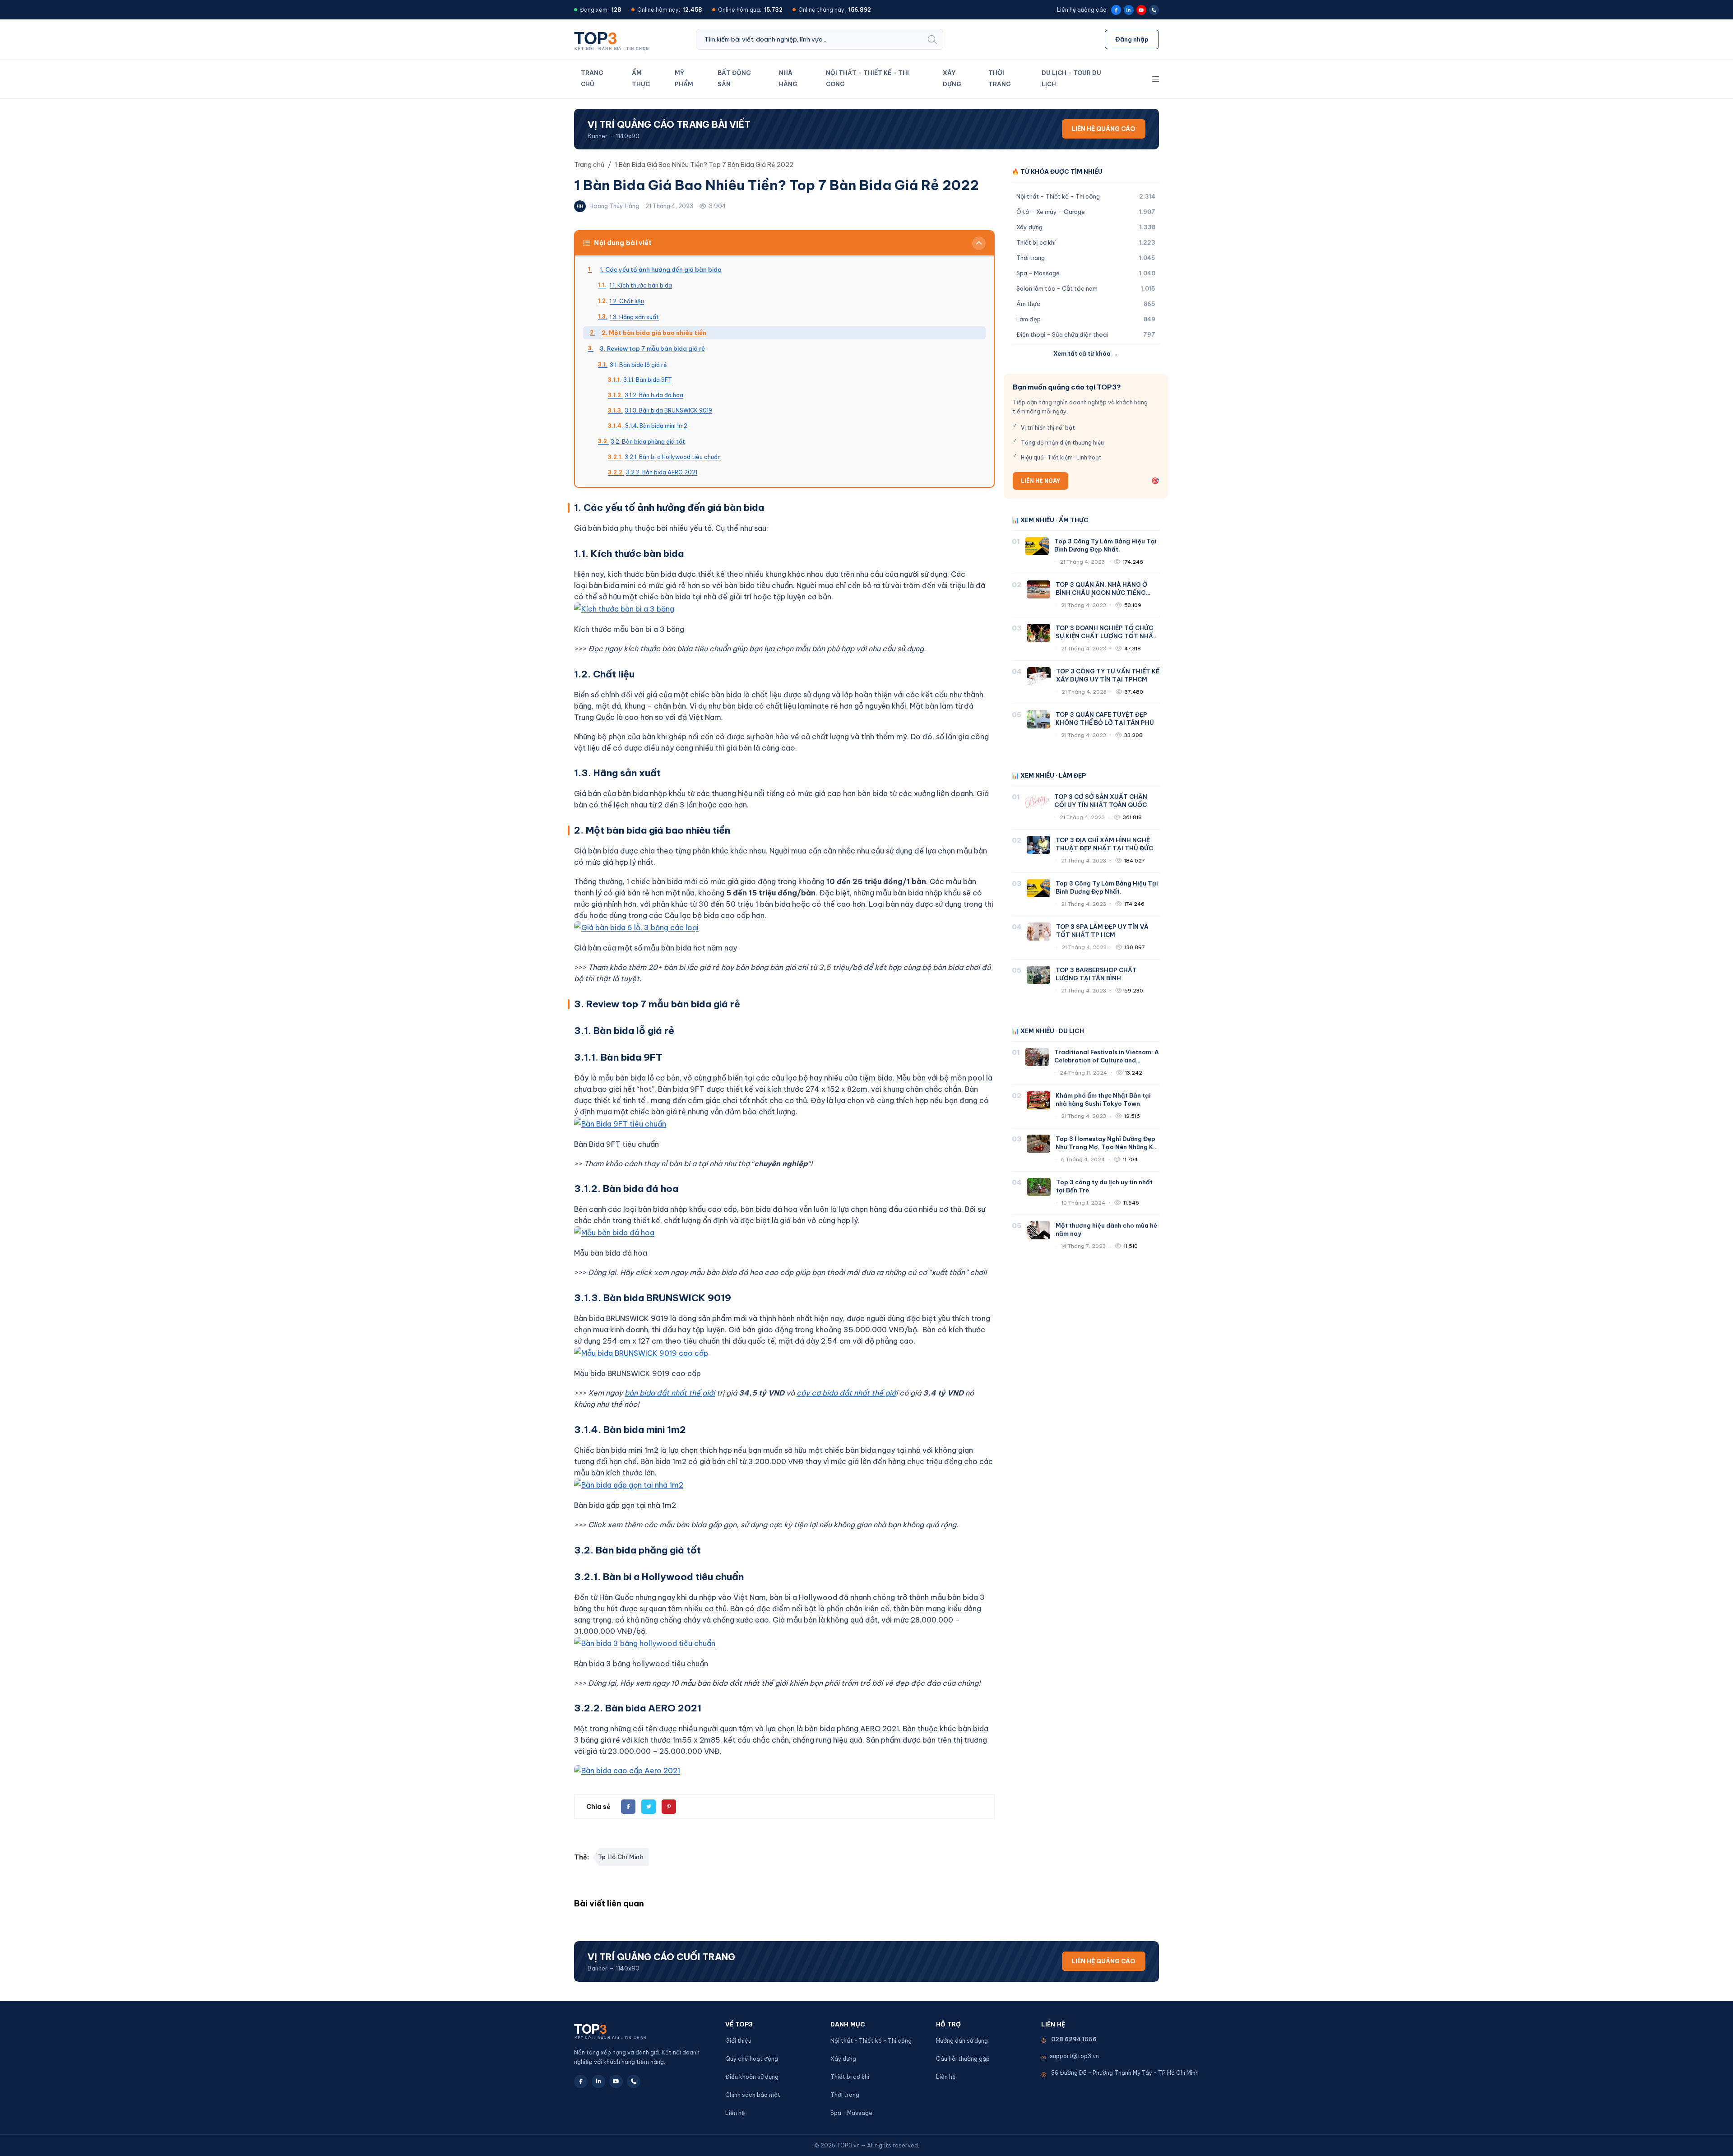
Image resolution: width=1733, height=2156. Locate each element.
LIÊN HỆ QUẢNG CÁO (1104, 129)
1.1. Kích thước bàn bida (641, 285)
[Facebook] (1116, 10)
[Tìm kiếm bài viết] (932, 39)
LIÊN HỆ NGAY (1040, 481)
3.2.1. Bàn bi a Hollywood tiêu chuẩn (673, 457)
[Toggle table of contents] (979, 243)
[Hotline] (1154, 10)
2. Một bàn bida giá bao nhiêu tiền (654, 333)
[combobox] (809, 39)
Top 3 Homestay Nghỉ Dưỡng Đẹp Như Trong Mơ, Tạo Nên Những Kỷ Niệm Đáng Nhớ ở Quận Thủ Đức (1106, 1147)
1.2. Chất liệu (627, 301)
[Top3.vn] (614, 39)
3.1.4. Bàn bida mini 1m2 (656, 426)
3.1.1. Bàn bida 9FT (648, 380)
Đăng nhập (1132, 39)
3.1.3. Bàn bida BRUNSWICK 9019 (668, 410)
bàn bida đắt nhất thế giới (670, 1393)
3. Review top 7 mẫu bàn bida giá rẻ (652, 348)
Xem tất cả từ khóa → (1086, 353)
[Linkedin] (1129, 10)
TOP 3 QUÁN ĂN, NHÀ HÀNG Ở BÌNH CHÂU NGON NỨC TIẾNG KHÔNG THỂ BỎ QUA (1101, 593)
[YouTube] (1141, 10)
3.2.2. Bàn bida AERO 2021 (662, 472)
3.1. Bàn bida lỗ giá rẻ (638, 365)
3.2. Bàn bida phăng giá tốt (648, 441)
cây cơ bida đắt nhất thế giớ (846, 1393)
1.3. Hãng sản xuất (634, 317)
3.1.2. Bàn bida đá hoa (654, 395)
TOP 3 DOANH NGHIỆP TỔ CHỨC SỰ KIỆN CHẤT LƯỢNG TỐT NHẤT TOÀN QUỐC (1107, 636)
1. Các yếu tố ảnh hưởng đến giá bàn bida (661, 269)
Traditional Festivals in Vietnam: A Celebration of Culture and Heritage (1107, 1060)
